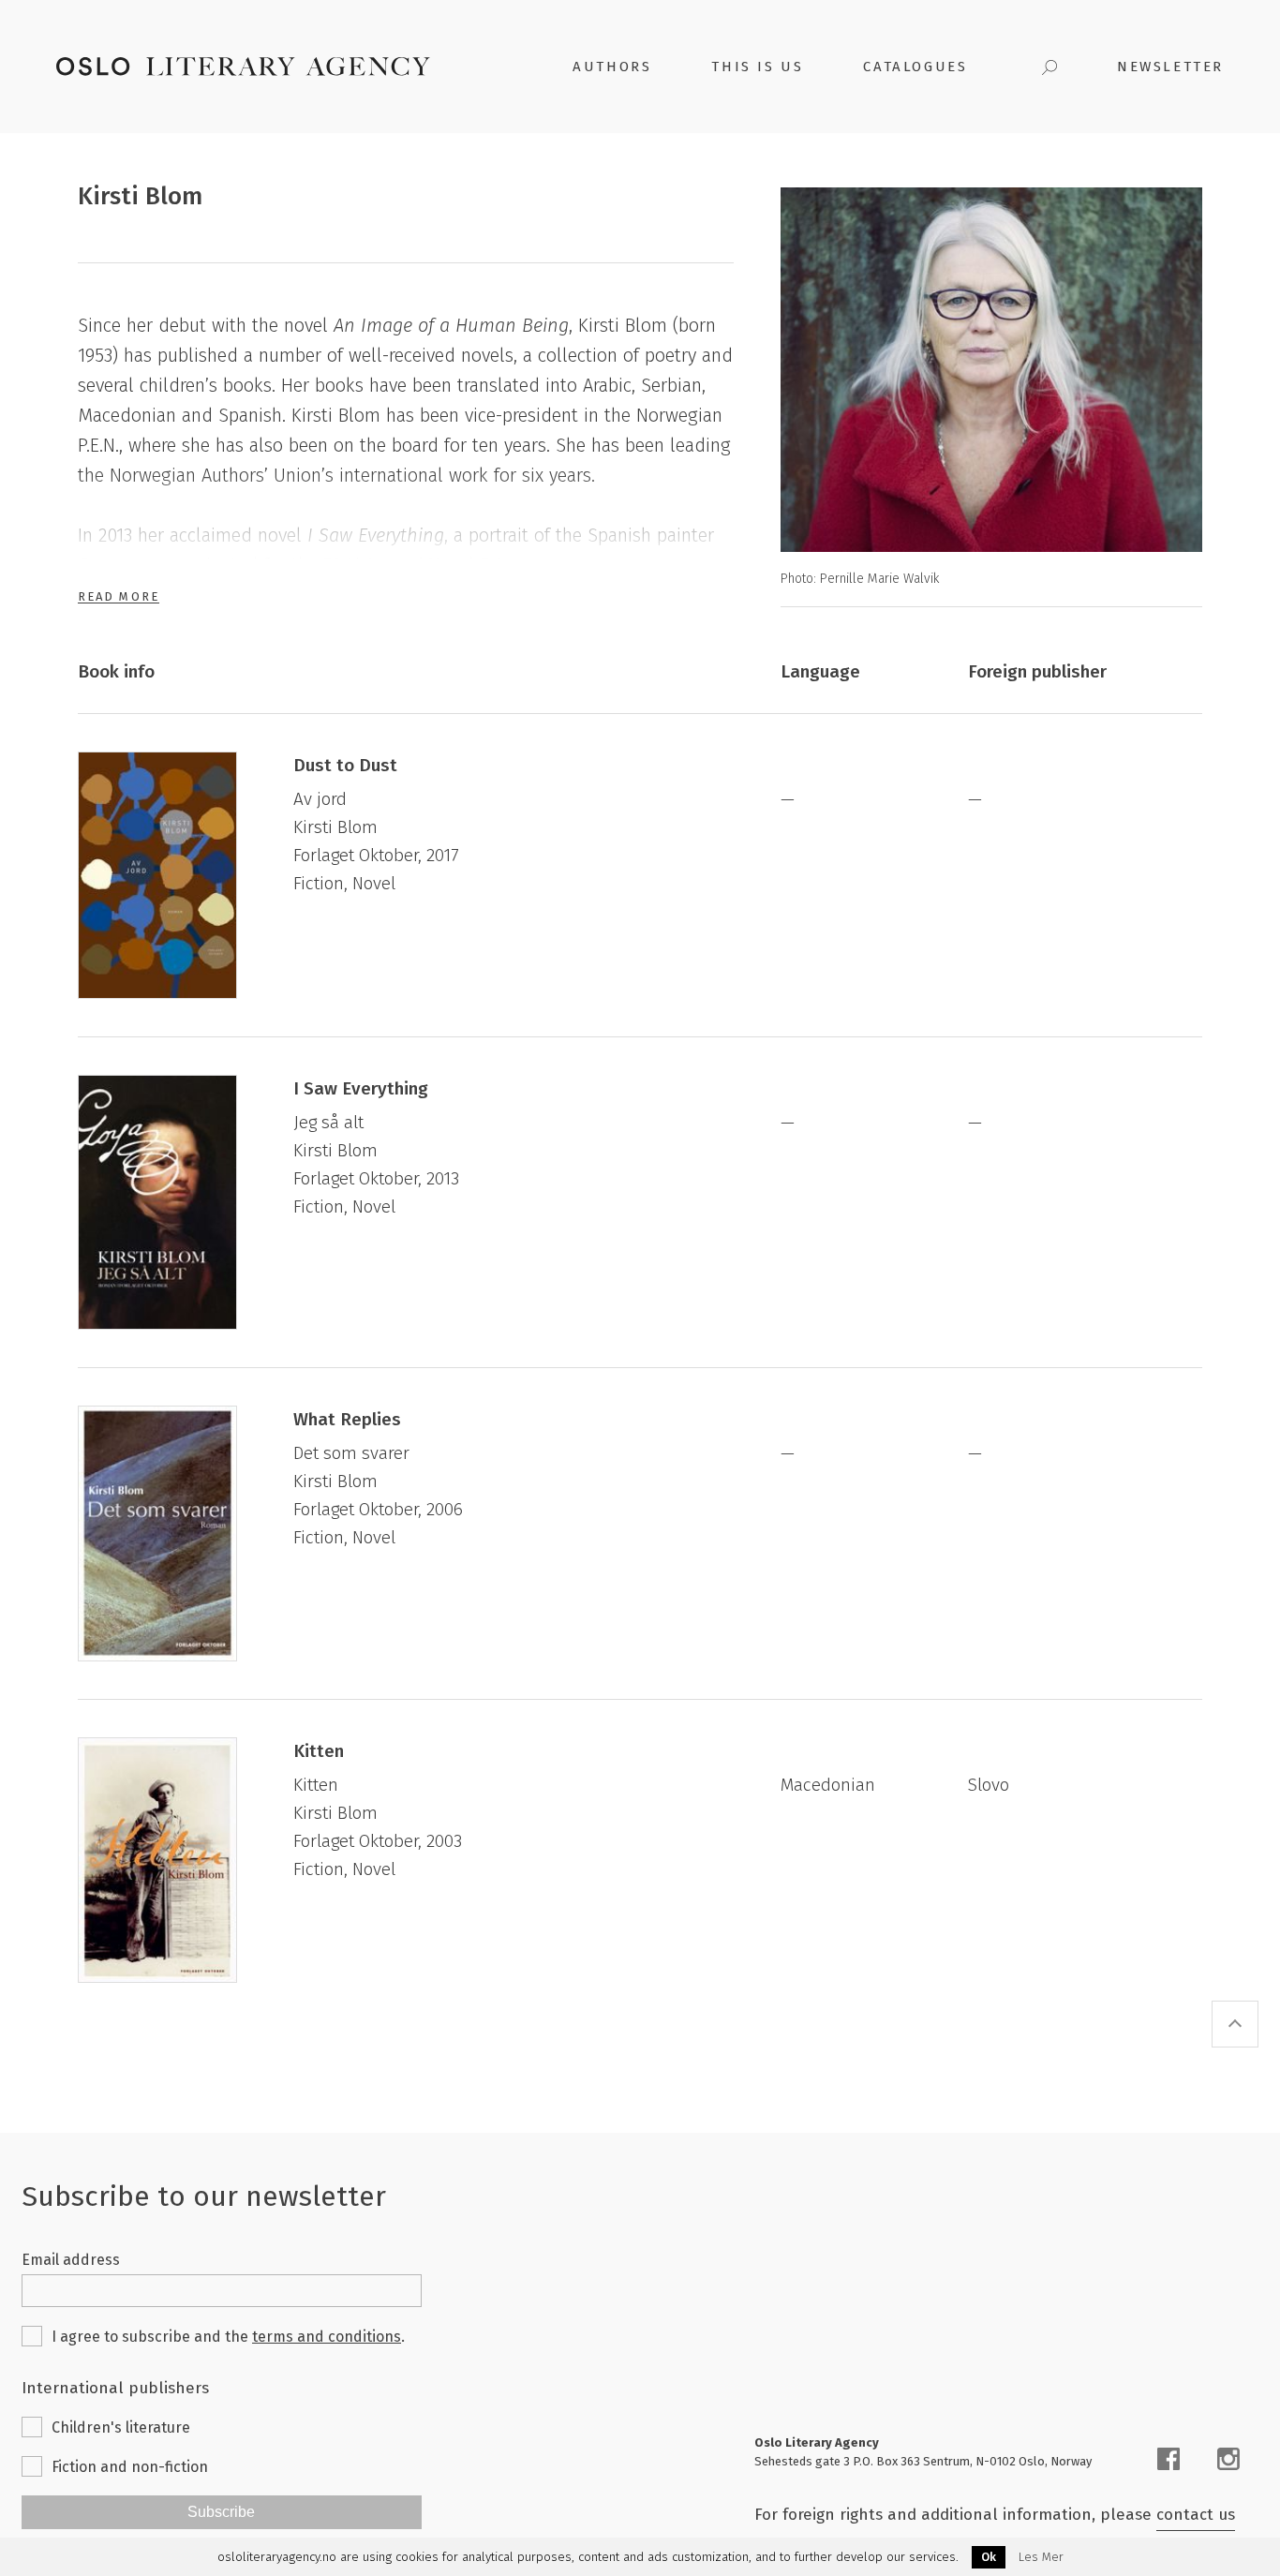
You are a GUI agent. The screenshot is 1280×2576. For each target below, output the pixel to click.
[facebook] (1168, 2459)
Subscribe (221, 2512)
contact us (1196, 2515)
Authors (612, 67)
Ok (989, 2557)
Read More (119, 596)
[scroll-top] (1235, 2024)
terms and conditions (327, 2337)
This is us (757, 67)
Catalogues (915, 67)
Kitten (319, 1751)
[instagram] (1228, 2459)
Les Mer (1041, 2557)
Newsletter (1170, 67)
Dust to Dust (345, 765)
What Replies (347, 1419)
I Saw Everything (361, 1088)
